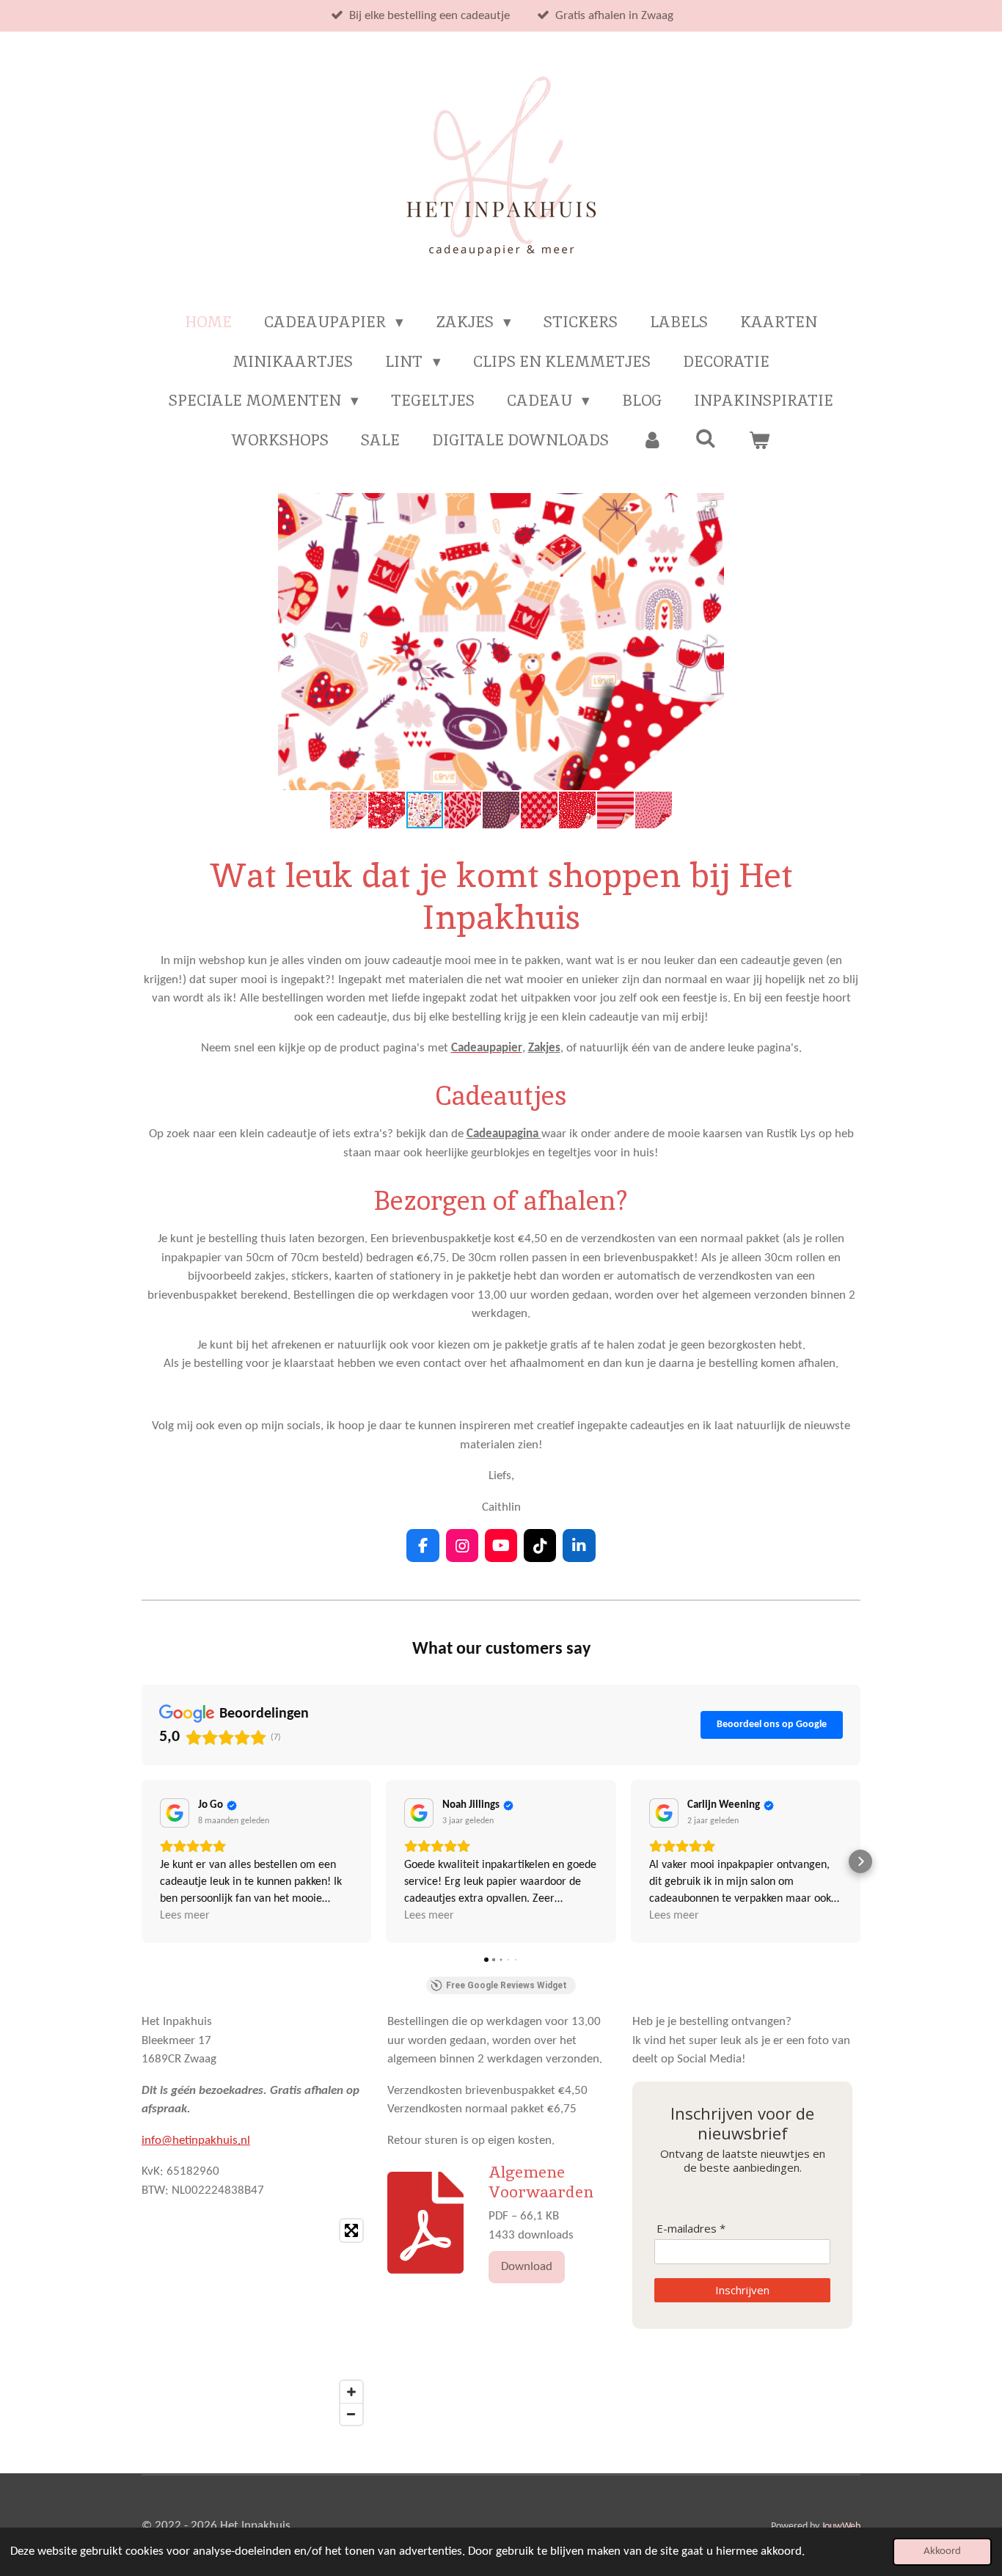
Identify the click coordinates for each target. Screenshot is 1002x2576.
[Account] (652, 440)
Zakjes (544, 1048)
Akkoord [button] (942, 2551)
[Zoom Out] (351, 2414)
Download (527, 2267)
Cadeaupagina (504, 1134)
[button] (711, 506)
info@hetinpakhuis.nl (196, 2141)
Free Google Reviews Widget (507, 1985)
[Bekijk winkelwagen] (760, 440)
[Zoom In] (351, 2392)
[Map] (256, 2322)
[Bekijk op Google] (175, 1813)
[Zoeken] (706, 438)
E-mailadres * (691, 2229)
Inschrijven (742, 2290)
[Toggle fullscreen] (351, 2230)
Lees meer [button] (185, 1916)
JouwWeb (841, 2526)
